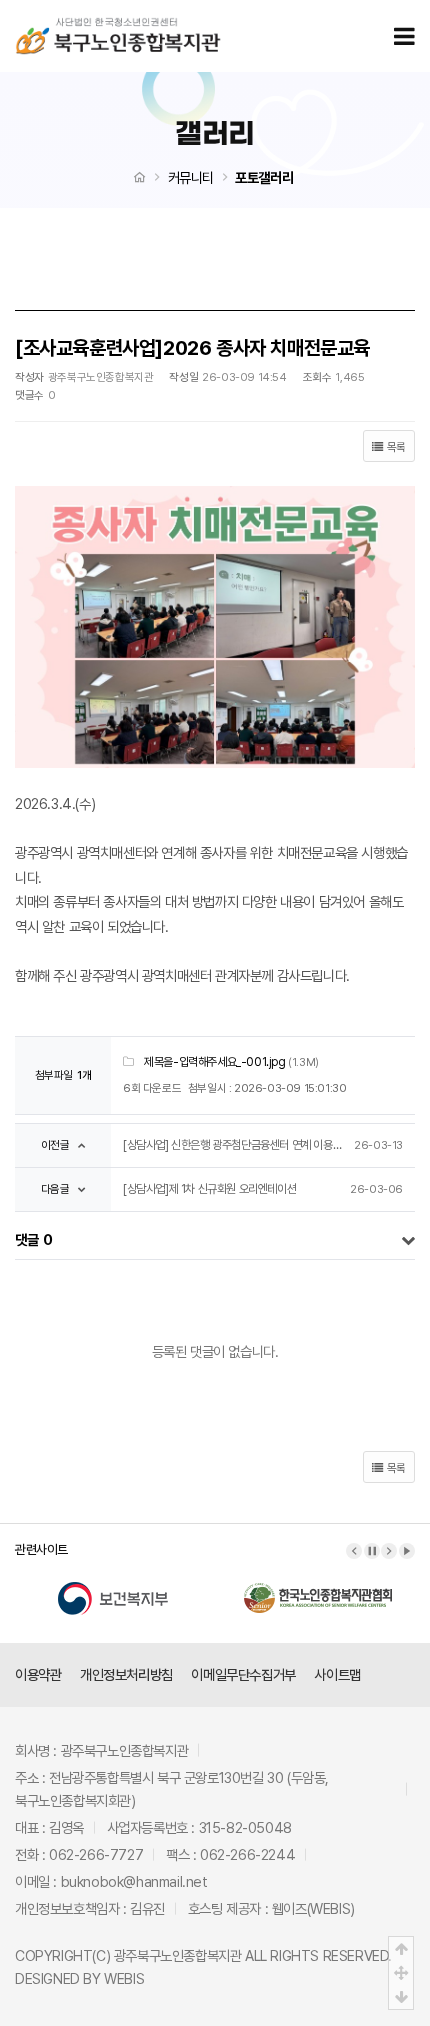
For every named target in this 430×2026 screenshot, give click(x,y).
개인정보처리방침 (126, 1674)
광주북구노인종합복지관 (178, 1955)
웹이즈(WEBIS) (313, 1908)
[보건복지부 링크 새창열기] (113, 1584)
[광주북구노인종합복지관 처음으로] (118, 23)
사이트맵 (337, 1674)
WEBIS (124, 1978)
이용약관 (38, 1674)
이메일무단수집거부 (243, 1674)
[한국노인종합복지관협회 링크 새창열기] (318, 1584)
